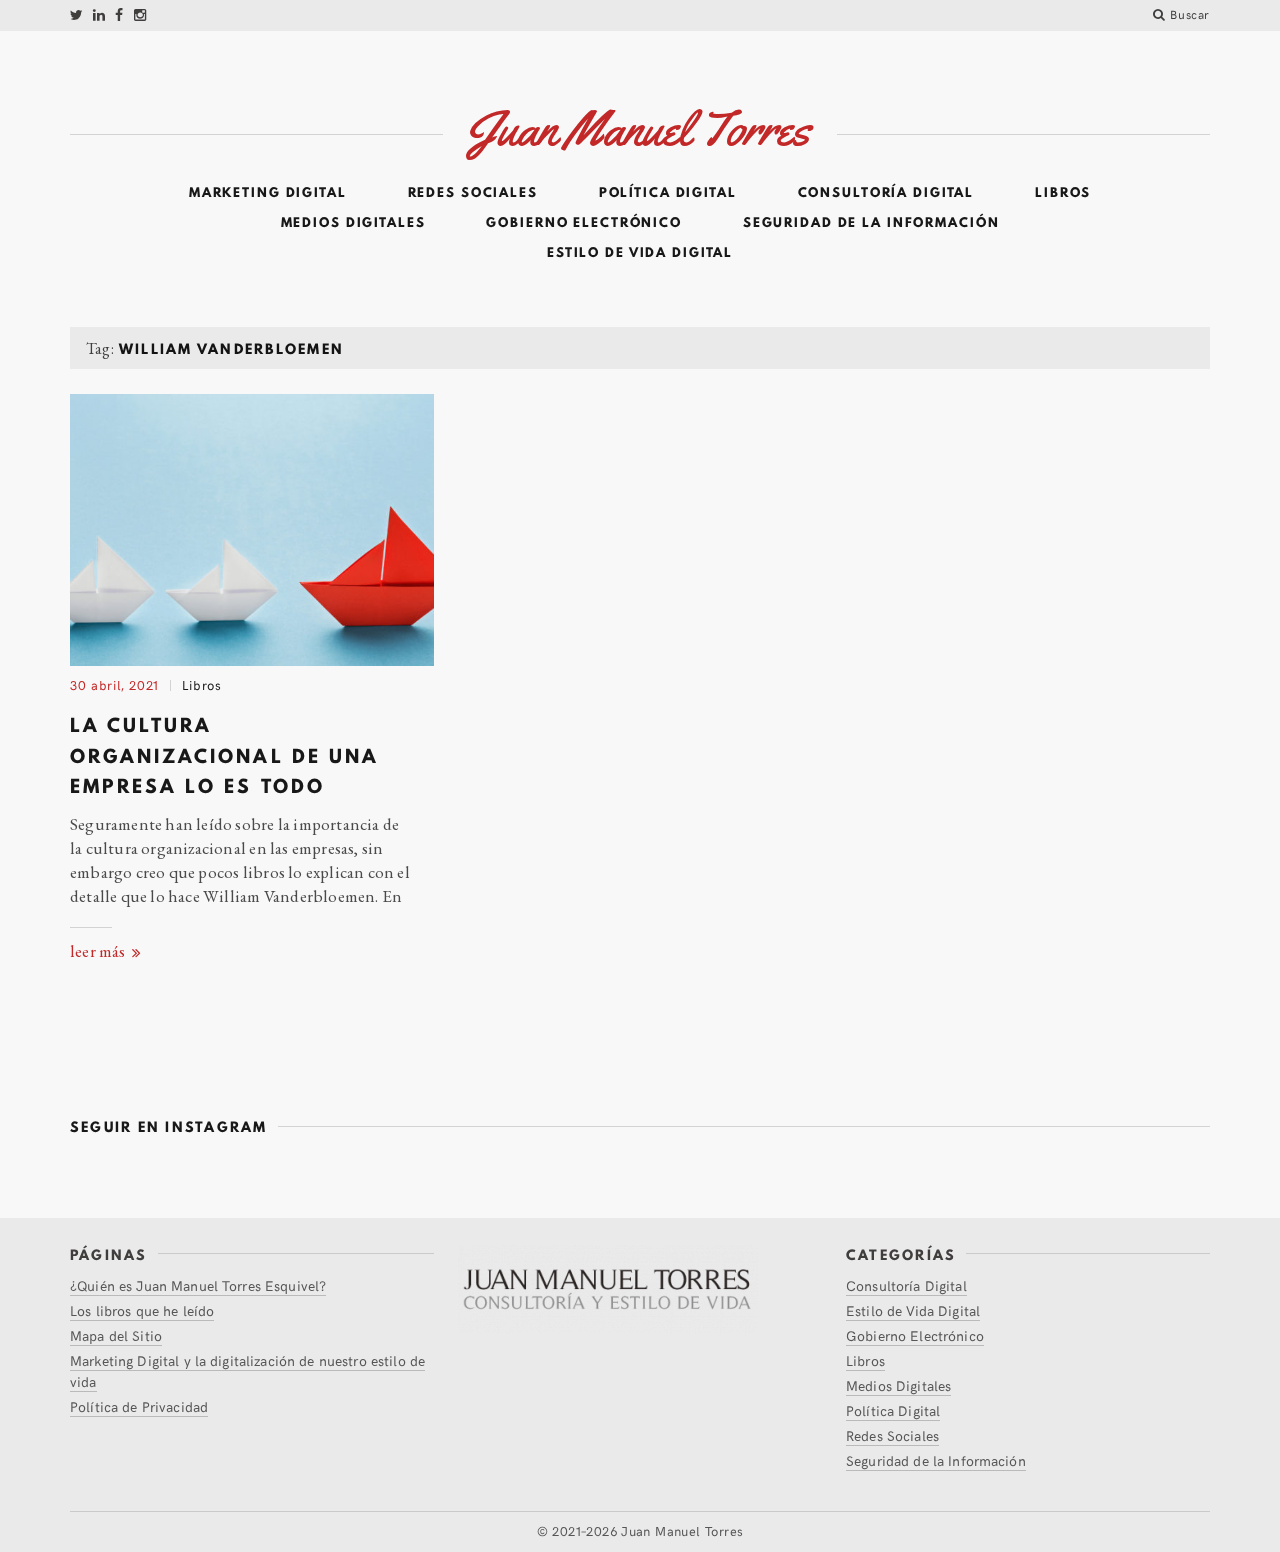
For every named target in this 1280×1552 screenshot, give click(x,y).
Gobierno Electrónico (584, 223)
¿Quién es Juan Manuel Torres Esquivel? (198, 1285)
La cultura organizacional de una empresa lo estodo (224, 755)
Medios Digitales (353, 223)
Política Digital (668, 193)
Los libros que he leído (142, 1310)
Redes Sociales (473, 193)
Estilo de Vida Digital (640, 253)
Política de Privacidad (139, 1406)
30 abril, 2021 (114, 685)
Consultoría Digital (886, 193)
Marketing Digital (268, 193)
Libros (1063, 193)
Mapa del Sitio (116, 1335)
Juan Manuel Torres (682, 1531)
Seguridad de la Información (871, 223)
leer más (99, 951)
